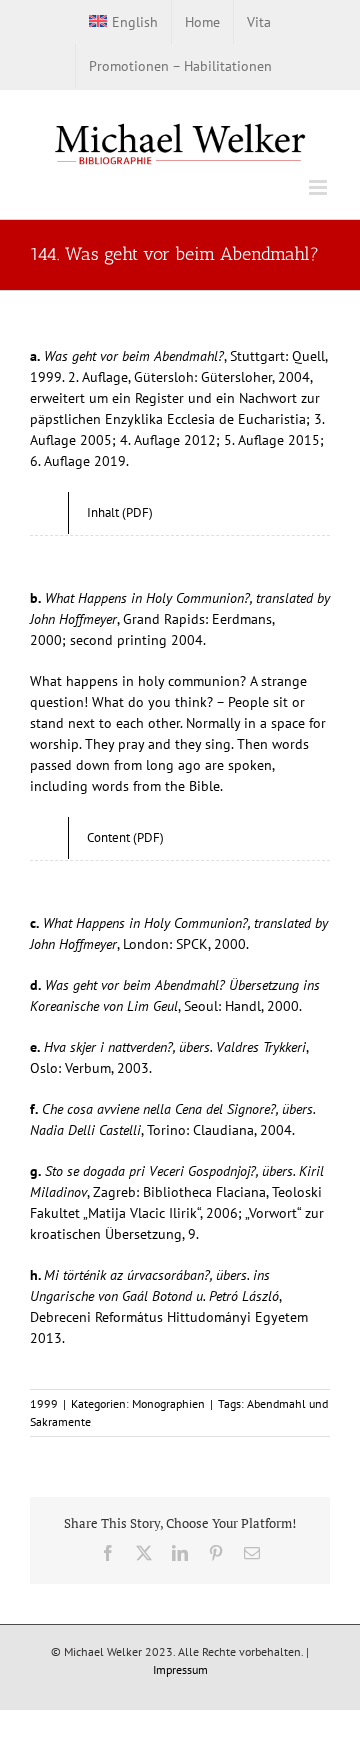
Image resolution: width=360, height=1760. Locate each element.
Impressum (180, 1669)
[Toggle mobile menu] (319, 187)
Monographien (168, 1403)
